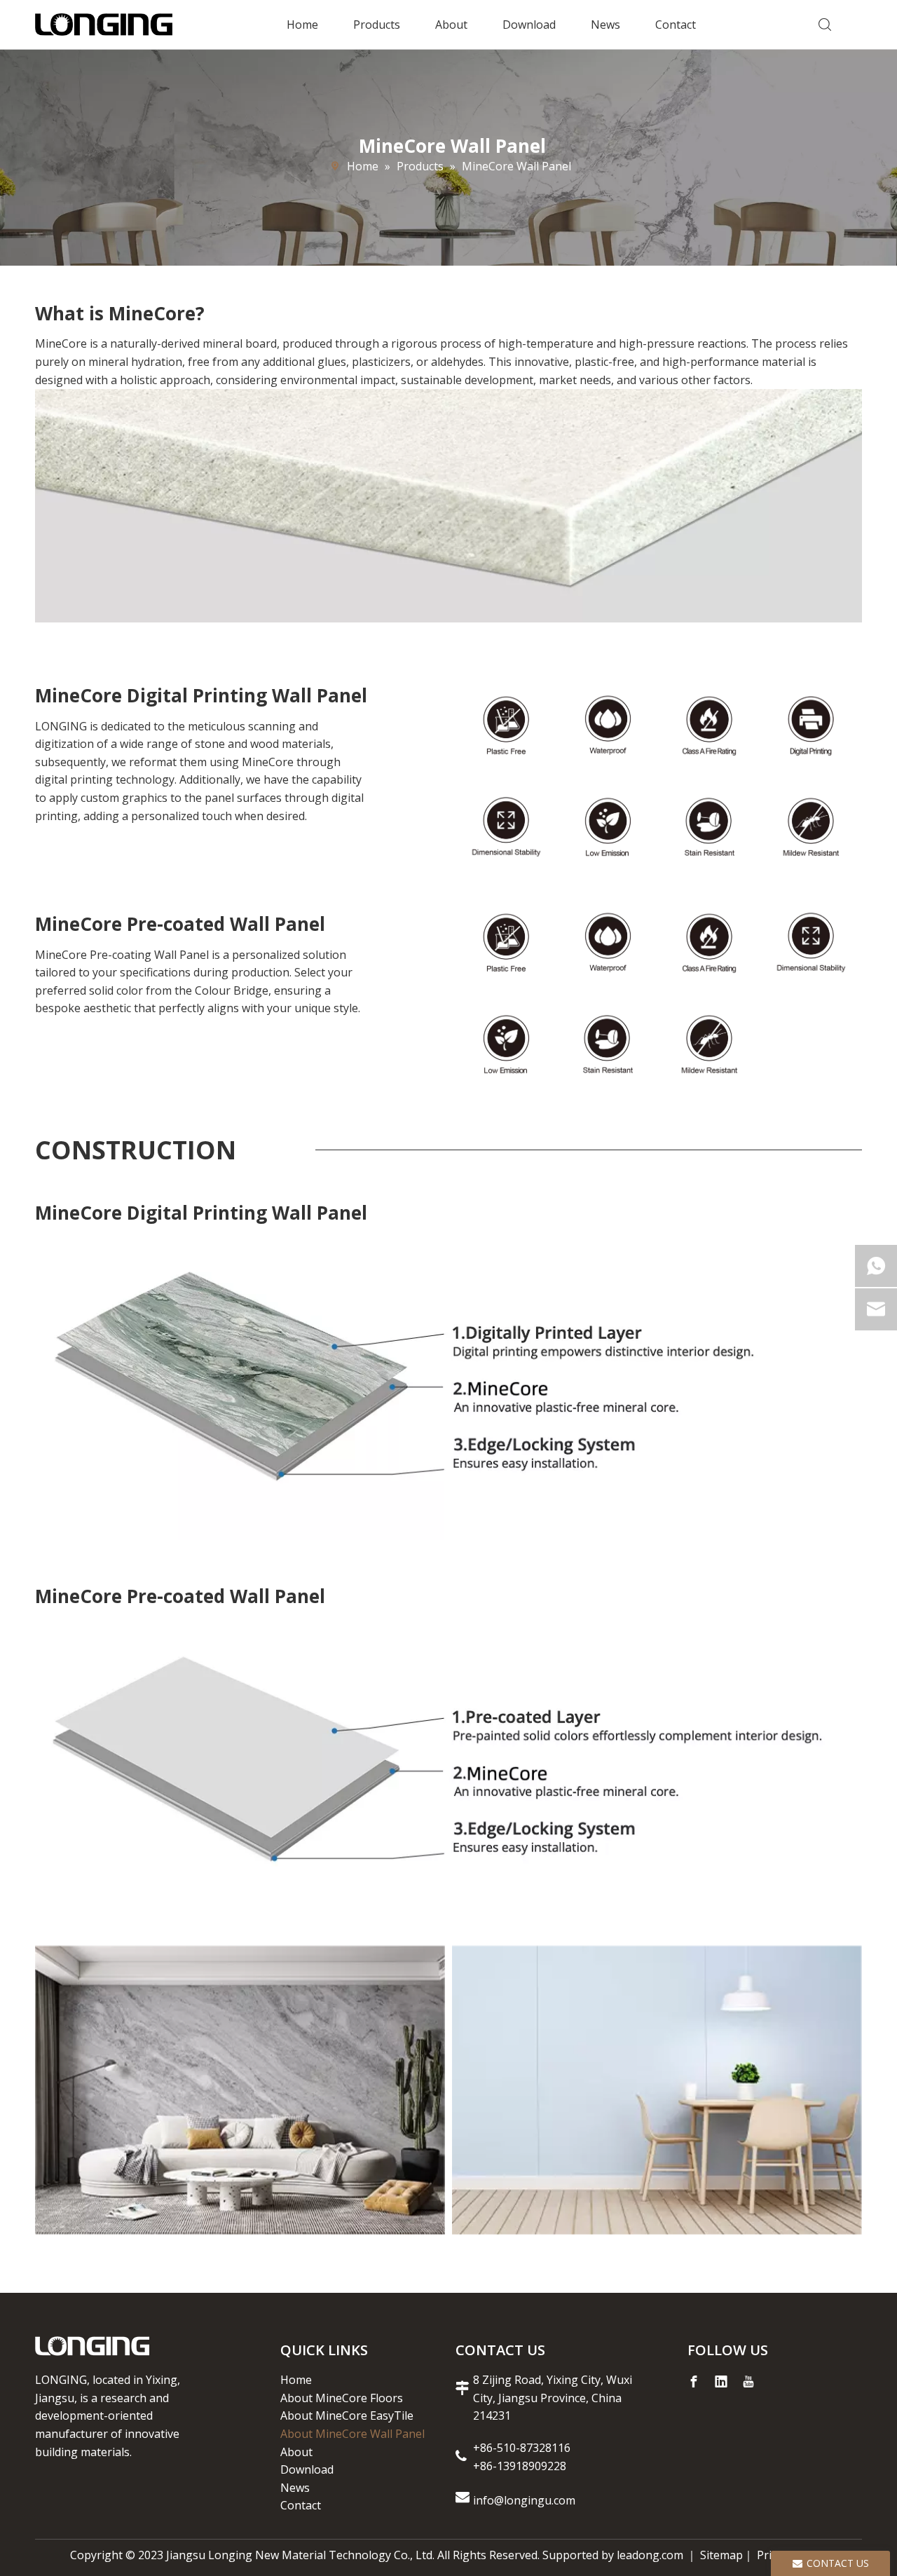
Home (302, 25)
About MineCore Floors (342, 2398)
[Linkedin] (721, 2382)
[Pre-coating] (657, 2090)
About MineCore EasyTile (347, 2415)
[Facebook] (694, 2382)
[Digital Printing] (240, 2090)
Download (529, 25)
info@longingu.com (526, 2500)
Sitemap (721, 2555)
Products (377, 25)
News (605, 25)
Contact (676, 25)
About (451, 25)
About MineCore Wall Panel (352, 2434)
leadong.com (650, 2555)
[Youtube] (748, 2382)
